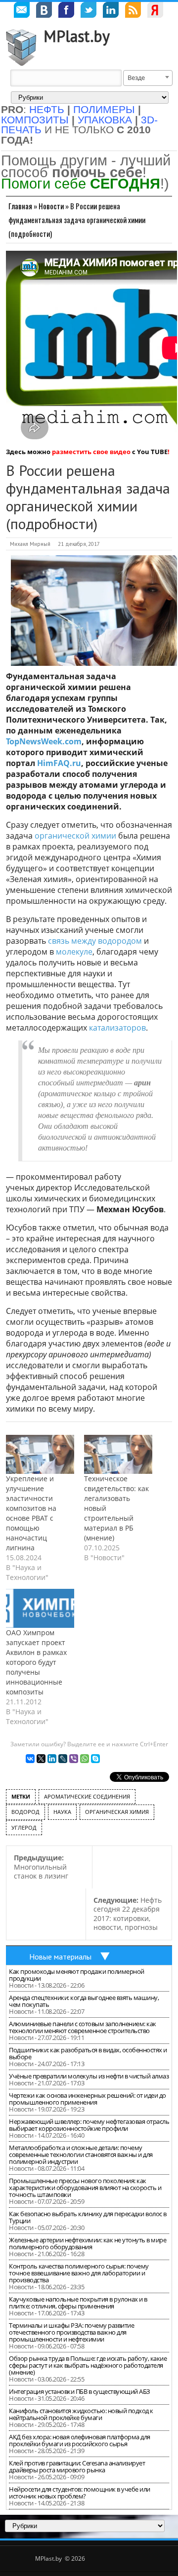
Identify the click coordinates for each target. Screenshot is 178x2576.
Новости (51, 206)
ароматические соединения (87, 1796)
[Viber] (74, 1759)
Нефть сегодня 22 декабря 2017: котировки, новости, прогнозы (128, 1914)
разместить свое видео (91, 452)
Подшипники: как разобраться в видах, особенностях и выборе (88, 2053)
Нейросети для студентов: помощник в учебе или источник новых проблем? (80, 2493)
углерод (24, 1827)
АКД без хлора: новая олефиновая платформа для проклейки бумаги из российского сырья (80, 2440)
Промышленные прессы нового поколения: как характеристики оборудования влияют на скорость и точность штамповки (85, 2188)
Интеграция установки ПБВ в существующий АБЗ (80, 2391)
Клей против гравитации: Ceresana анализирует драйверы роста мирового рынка (77, 2466)
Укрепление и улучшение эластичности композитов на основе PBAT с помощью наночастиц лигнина (31, 1513)
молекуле (74, 952)
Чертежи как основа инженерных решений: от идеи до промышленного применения (88, 2099)
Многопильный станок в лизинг (41, 1867)
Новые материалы (60, 1957)
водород (25, 1812)
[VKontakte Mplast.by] (44, 11)
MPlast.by (77, 36)
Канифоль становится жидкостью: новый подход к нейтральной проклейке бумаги (81, 2414)
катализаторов (117, 1028)
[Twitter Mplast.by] (89, 11)
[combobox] (148, 78)
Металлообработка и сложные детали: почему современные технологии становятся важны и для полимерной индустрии (81, 2154)
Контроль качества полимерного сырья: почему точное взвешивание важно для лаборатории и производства (79, 2273)
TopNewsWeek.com (44, 741)
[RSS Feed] (133, 11)
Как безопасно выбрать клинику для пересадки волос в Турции (88, 2217)
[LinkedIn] (52, 1759)
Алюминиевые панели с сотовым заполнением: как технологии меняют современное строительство (83, 2027)
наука (62, 1812)
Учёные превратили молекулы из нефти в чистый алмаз (89, 2076)
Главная (20, 206)
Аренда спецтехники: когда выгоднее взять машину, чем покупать (84, 2001)
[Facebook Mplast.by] (66, 11)
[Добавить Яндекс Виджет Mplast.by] (155, 11)
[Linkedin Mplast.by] (111, 11)
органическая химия (117, 1812)
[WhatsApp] (85, 1759)
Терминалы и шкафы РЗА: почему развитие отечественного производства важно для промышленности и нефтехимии (71, 2332)
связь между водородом (95, 941)
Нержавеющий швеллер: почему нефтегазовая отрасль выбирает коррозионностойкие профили (89, 2125)
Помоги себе (81, 183)
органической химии (75, 836)
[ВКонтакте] (30, 1759)
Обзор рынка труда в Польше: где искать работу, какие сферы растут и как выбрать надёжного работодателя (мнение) (88, 2365)
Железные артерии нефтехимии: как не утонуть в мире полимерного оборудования (88, 2243)
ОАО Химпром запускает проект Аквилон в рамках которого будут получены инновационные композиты (36, 1662)
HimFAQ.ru (59, 763)
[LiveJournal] (63, 1759)
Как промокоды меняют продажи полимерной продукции (77, 1975)
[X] (41, 1759)
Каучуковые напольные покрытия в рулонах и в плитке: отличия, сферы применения (78, 2303)
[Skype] (95, 1759)
